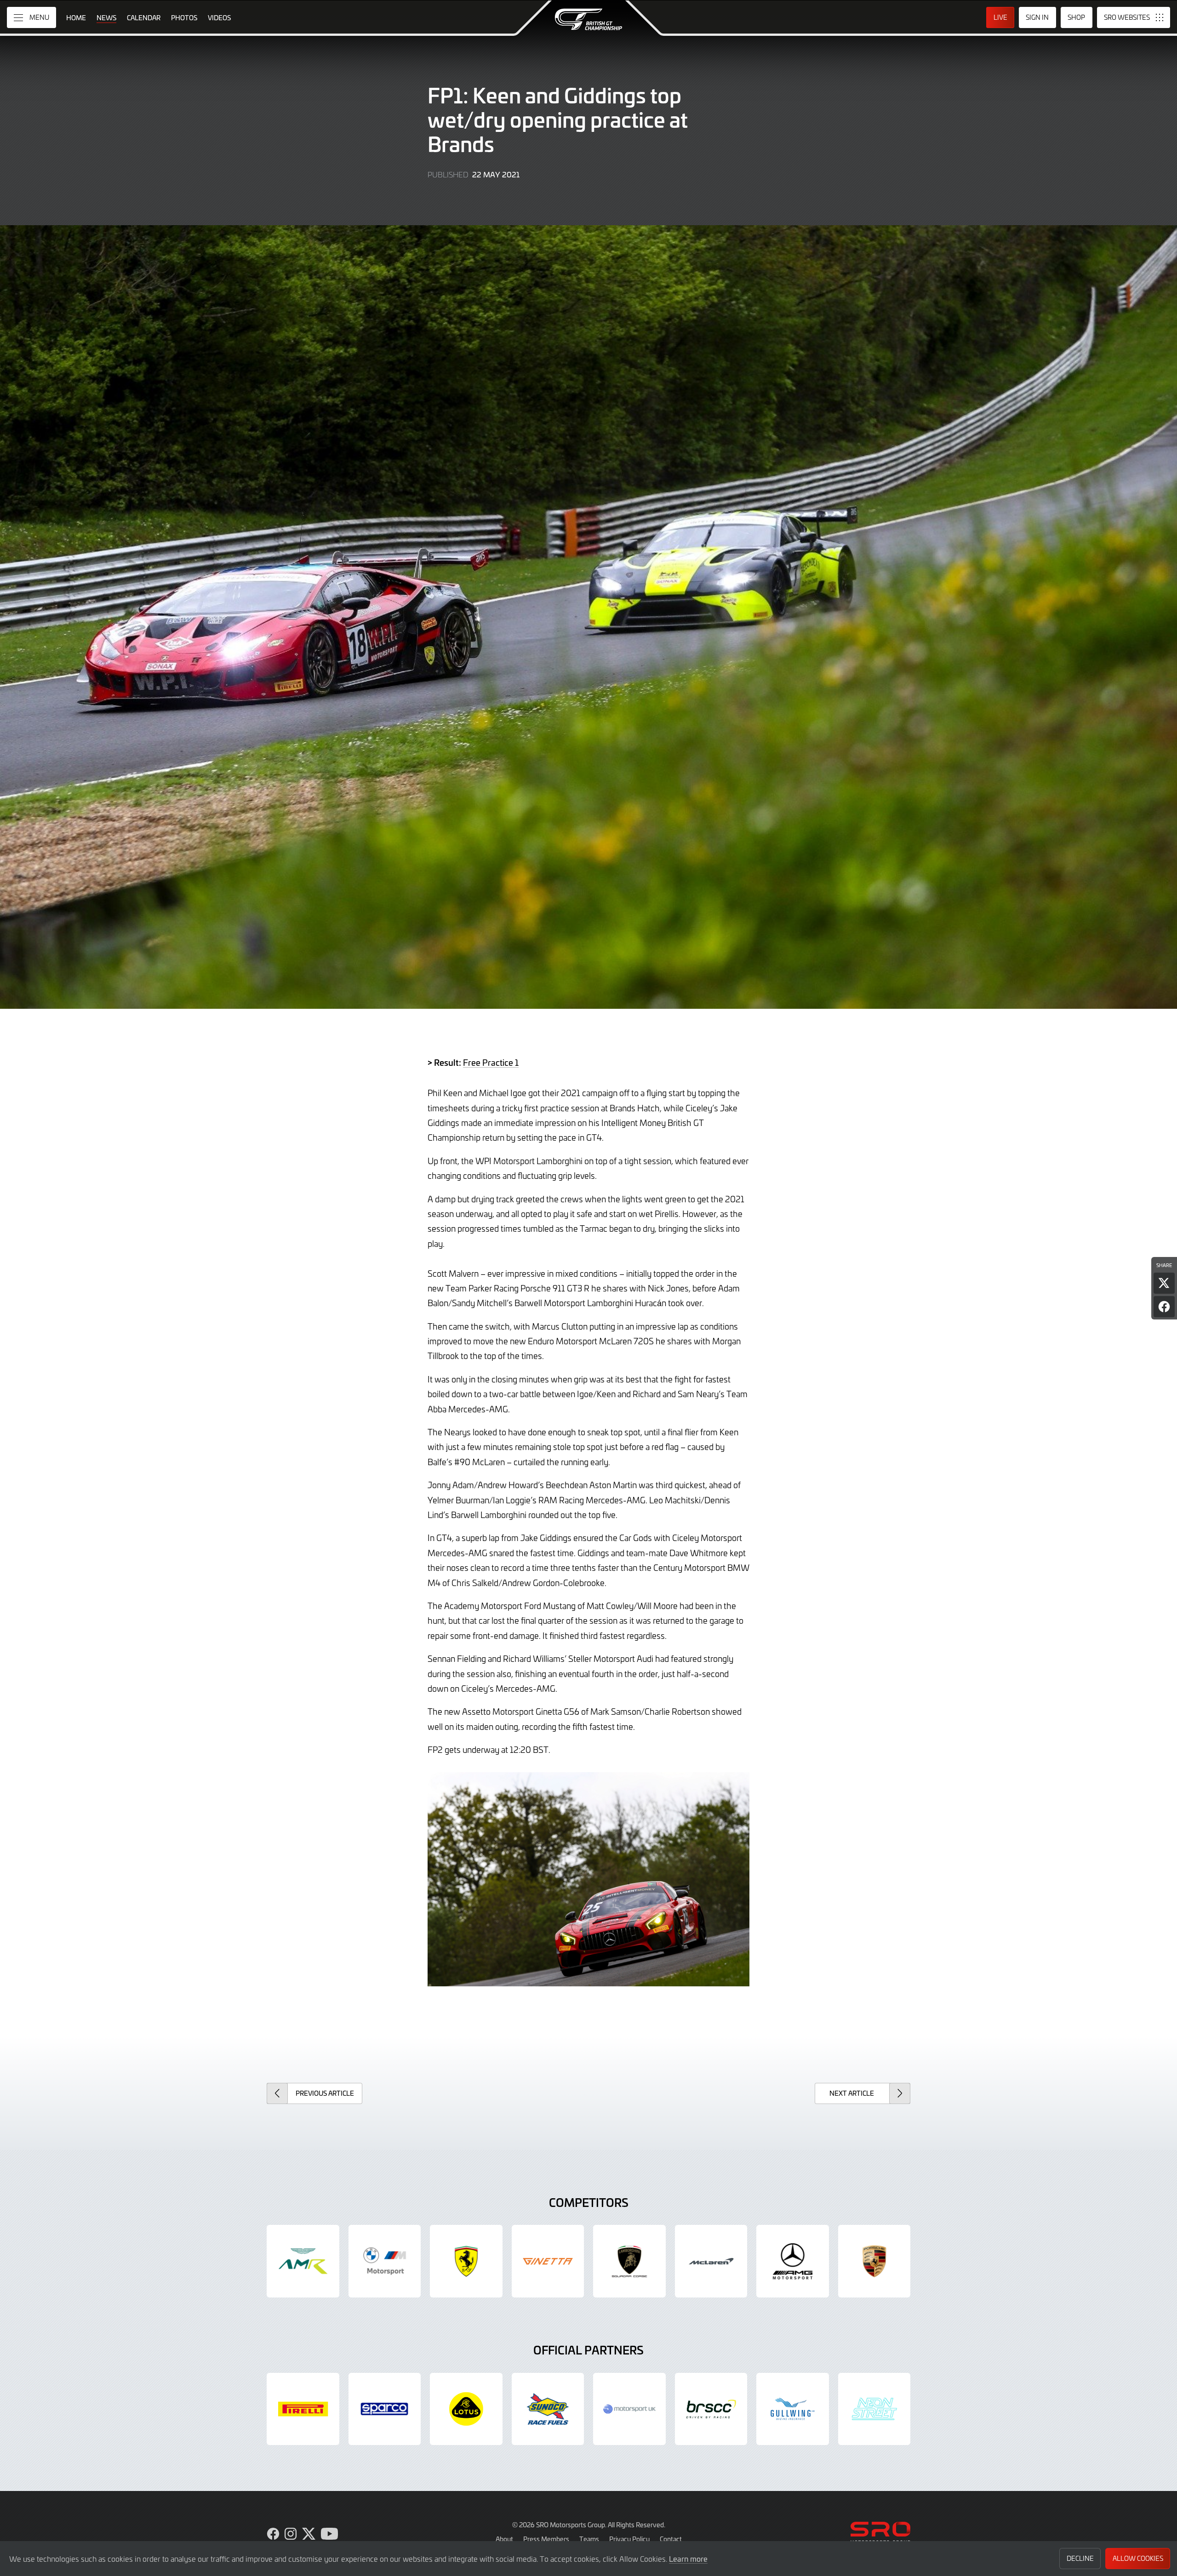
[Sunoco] (548, 2409)
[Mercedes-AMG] (793, 2261)
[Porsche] (874, 2261)
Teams (589, 2539)
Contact (671, 2539)
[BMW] (385, 2261)
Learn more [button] (688, 2559)
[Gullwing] (793, 2409)
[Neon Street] (874, 2409)
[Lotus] (466, 2409)
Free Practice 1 (491, 1062)
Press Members (546, 2539)
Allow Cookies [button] (1138, 2558)
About (504, 2539)
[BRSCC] (711, 2409)
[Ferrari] (466, 2261)
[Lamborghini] (629, 2261)
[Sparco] (385, 2409)
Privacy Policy (629, 2539)
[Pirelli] (303, 2409)
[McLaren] (711, 2261)
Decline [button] (1080, 2558)
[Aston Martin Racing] (303, 2261)
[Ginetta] (548, 2261)
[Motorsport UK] (629, 2409)
